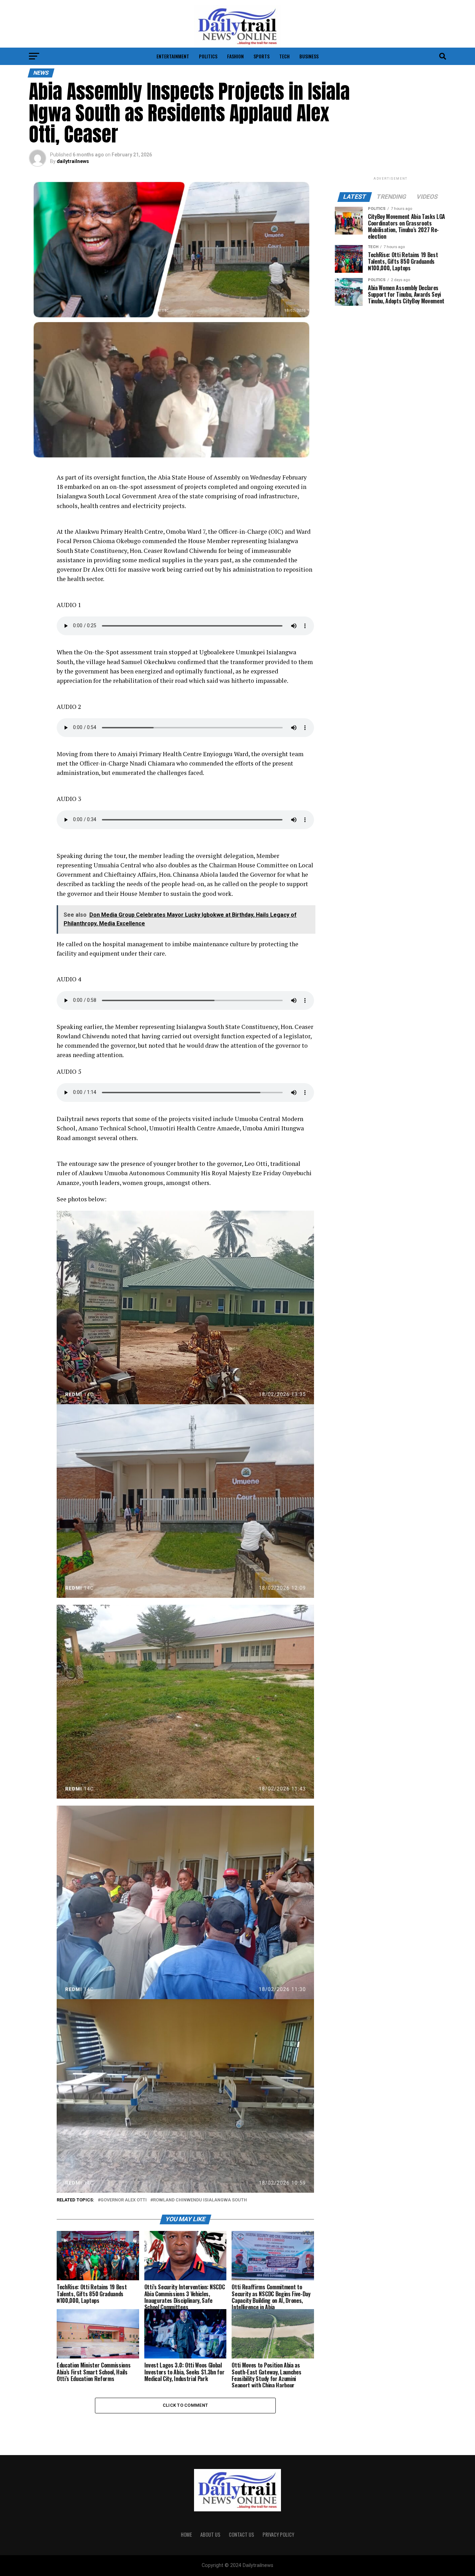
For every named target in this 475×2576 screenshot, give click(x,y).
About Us (210, 2534)
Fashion (235, 56)
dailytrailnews (73, 161)
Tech (284, 56)
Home (186, 2534)
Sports (261, 56)
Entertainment (173, 56)
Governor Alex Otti (124, 2200)
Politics (208, 56)
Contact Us (241, 2534)
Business (309, 56)
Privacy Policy (278, 2534)
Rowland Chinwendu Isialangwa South (200, 2200)
